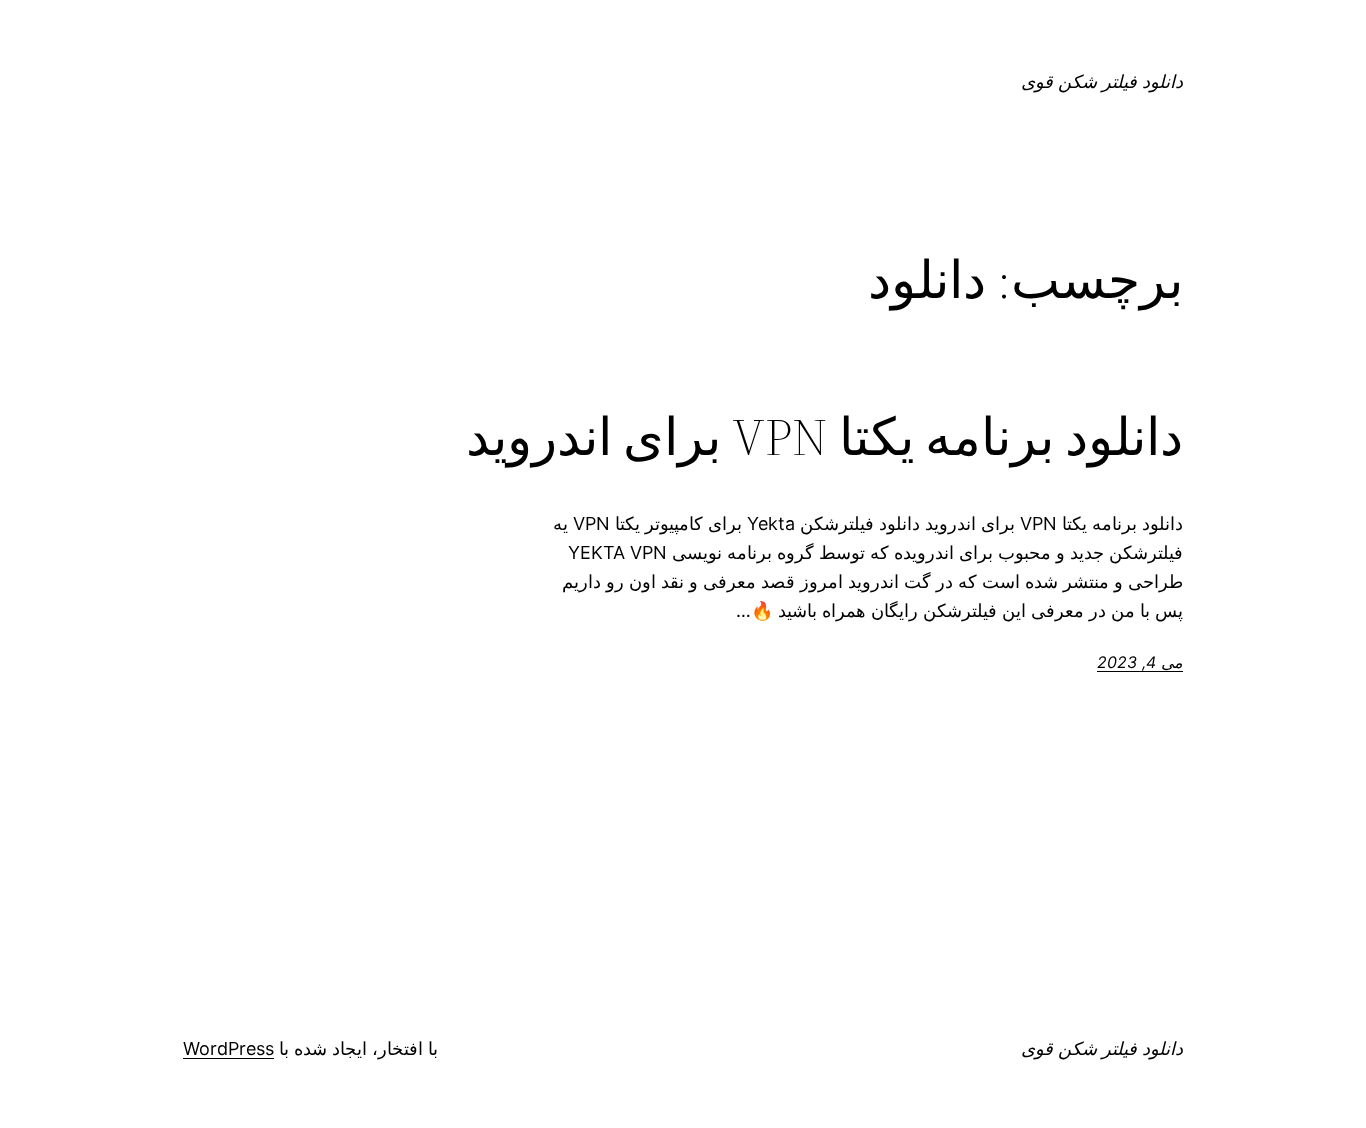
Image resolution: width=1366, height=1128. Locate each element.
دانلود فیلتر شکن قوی (1102, 81)
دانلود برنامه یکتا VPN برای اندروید (824, 437)
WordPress (228, 1048)
